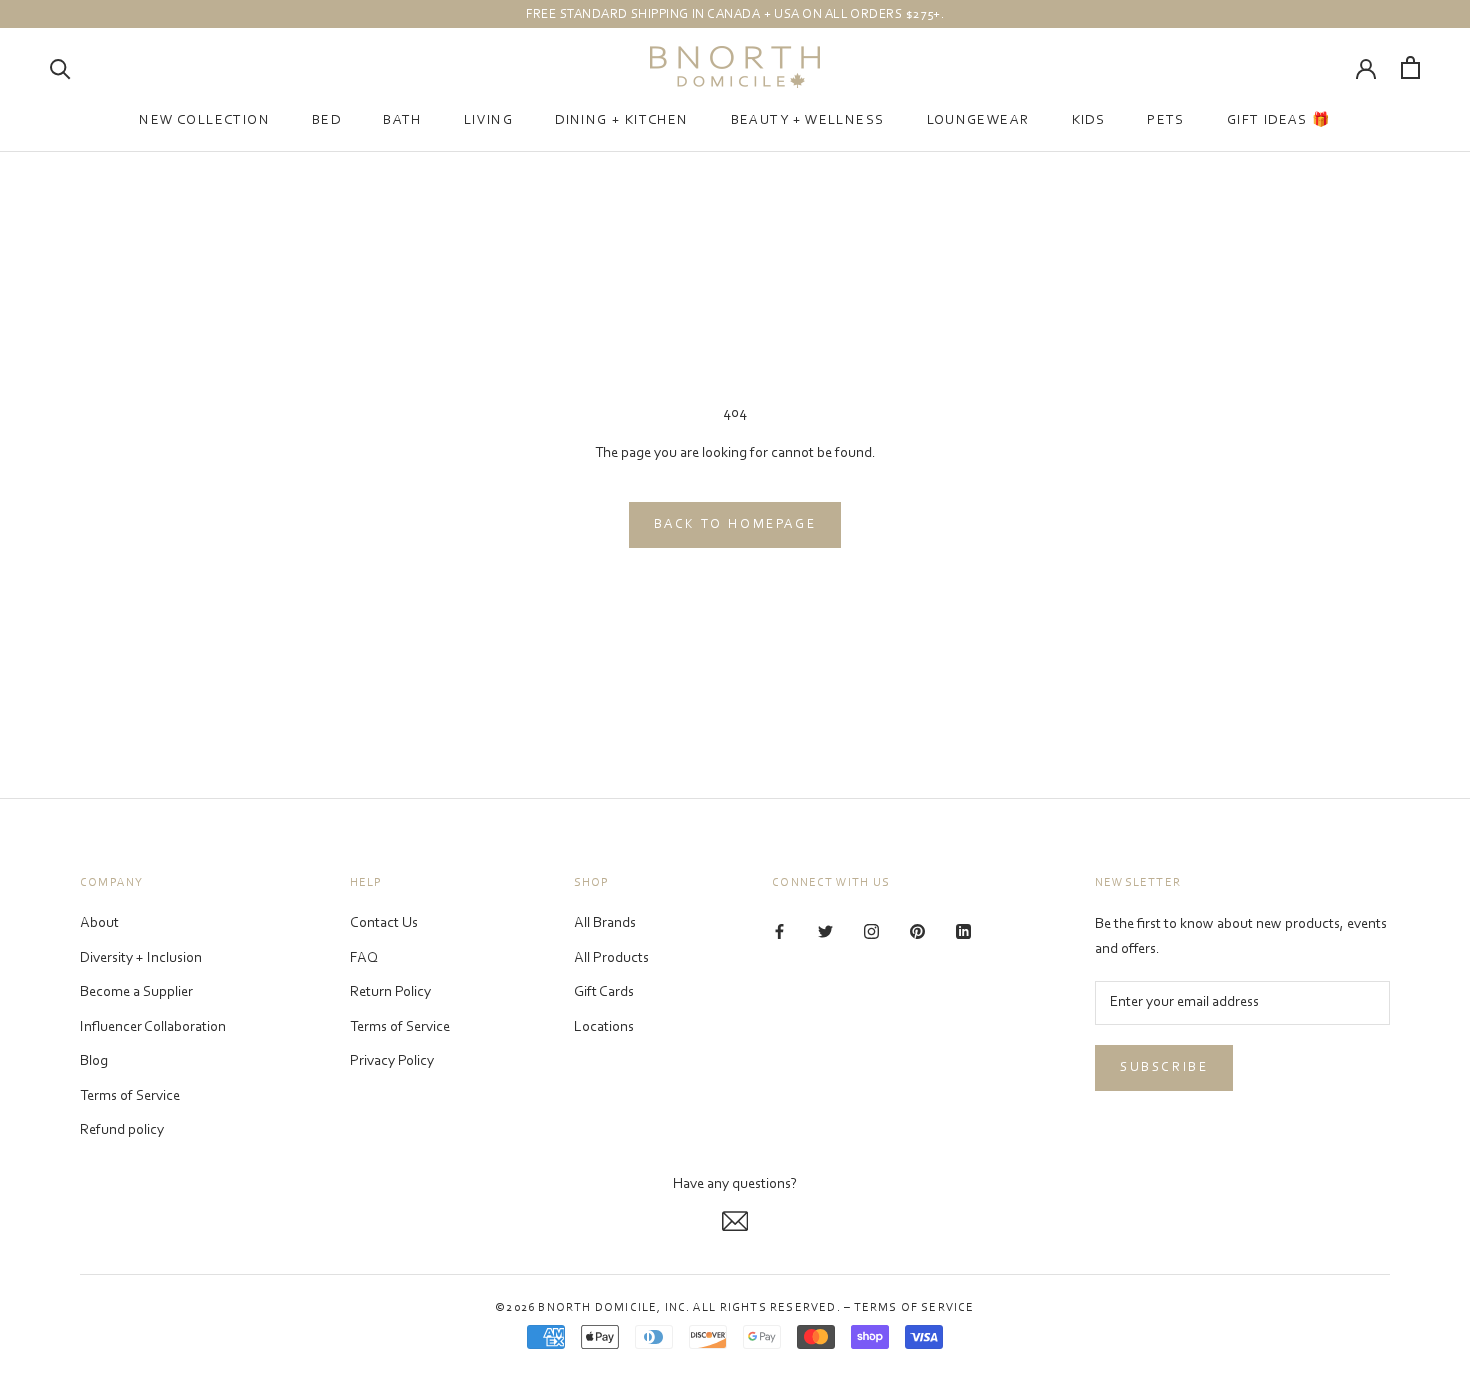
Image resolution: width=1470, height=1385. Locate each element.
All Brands (605, 923)
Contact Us (384, 923)
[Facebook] (779, 931)
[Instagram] (871, 931)
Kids (1089, 121)
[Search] (60, 67)
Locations (604, 1027)
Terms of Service (130, 1096)
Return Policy (390, 992)
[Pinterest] (917, 931)
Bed (326, 121)
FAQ (364, 958)
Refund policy (122, 1130)
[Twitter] (825, 931)
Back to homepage (735, 524)
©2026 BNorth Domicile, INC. (592, 1308)
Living (488, 121)
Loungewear (978, 121)
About (99, 923)
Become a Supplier (136, 992)
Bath (402, 121)
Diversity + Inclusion (141, 958)
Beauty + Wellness (808, 121)
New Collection (204, 121)
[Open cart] (1410, 67)
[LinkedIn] (963, 931)
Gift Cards (604, 992)
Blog (94, 1061)
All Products (611, 958)
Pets (1166, 121)
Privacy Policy (392, 1061)
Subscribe (1164, 1067)
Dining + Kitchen (621, 121)
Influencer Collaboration (153, 1027)
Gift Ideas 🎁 (1279, 121)
